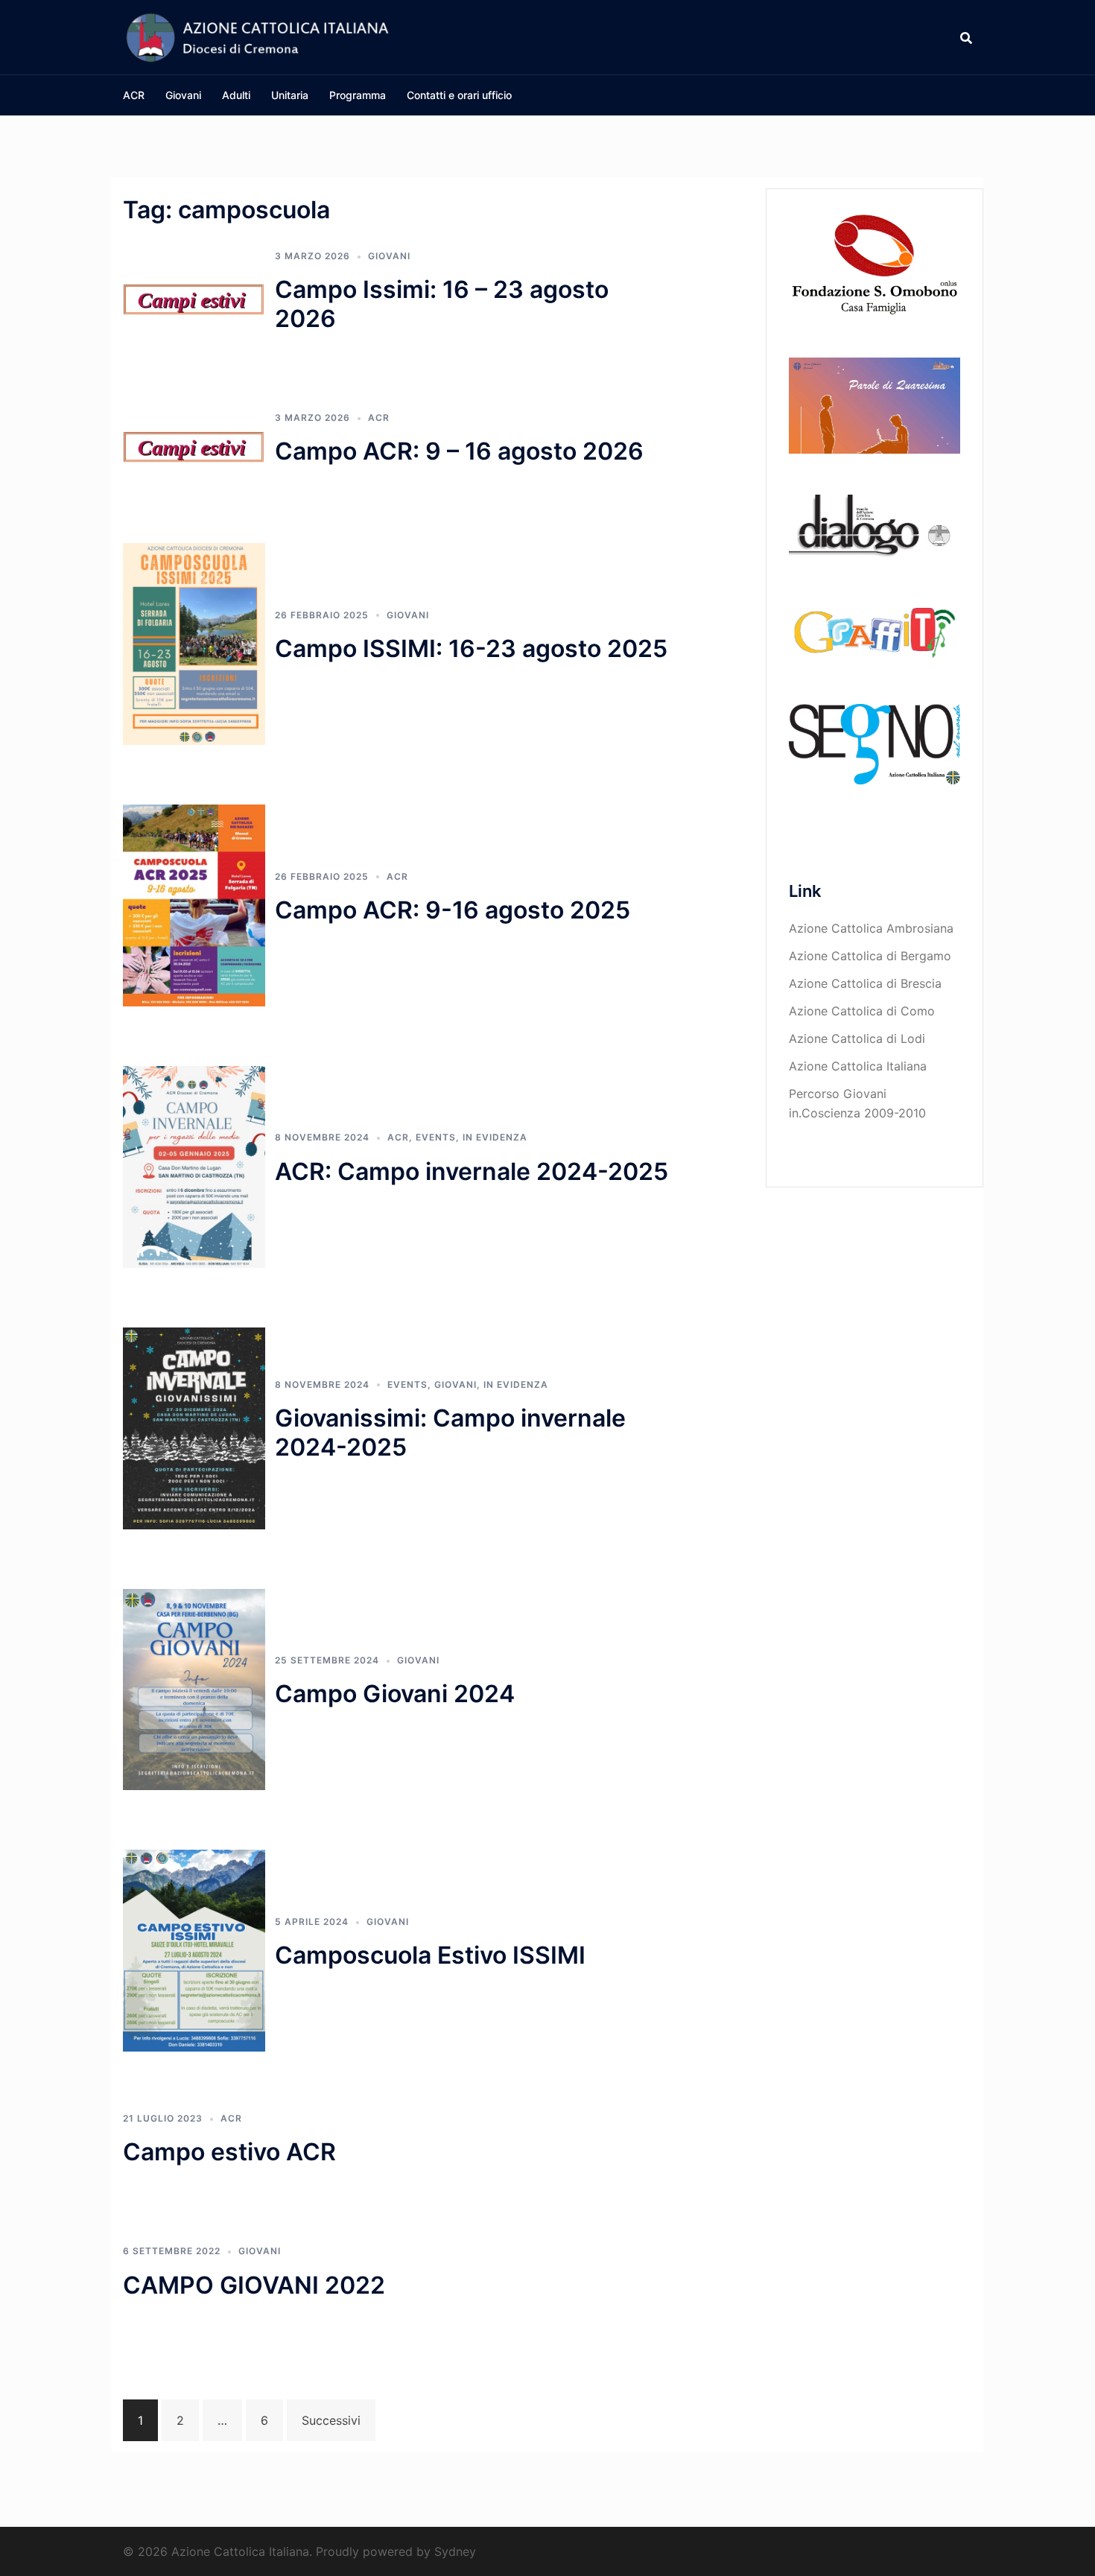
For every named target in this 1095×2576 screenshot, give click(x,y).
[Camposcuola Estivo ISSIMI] (194, 1950)
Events (436, 1137)
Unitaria (290, 95)
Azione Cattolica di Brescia (865, 983)
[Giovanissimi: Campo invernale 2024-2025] (194, 1427)
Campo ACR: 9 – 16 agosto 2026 (459, 451)
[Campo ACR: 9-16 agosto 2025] (194, 904)
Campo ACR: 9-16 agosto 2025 (453, 910)
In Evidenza (495, 1137)
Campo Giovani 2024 (395, 1694)
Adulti (236, 95)
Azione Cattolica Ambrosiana (871, 928)
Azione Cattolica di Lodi (857, 1038)
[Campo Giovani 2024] (194, 1688)
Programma (358, 95)
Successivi (331, 2420)
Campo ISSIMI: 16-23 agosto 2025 (471, 648)
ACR (134, 95)
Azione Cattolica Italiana (858, 1066)
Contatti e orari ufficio (459, 95)
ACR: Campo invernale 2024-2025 (472, 1171)
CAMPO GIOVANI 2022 (254, 2285)
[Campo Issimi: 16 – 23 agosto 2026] (194, 299)
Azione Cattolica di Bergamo (870, 956)
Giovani (183, 95)
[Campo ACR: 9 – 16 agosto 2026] (194, 446)
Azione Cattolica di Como (862, 1011)
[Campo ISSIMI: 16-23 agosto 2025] (194, 643)
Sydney (455, 2551)
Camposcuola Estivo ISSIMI (430, 1955)
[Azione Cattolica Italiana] (257, 36)
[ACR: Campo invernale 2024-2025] (194, 1166)
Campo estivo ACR (229, 2152)
